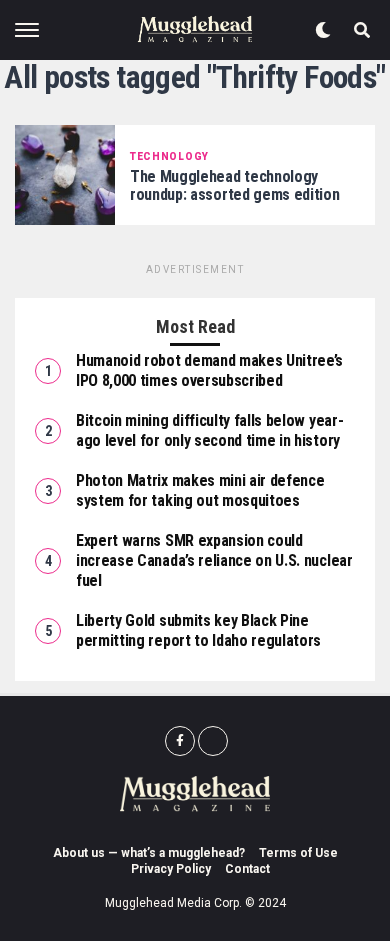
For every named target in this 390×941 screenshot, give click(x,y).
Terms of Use (298, 853)
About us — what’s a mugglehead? (149, 853)
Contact (247, 869)
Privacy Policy (171, 869)
